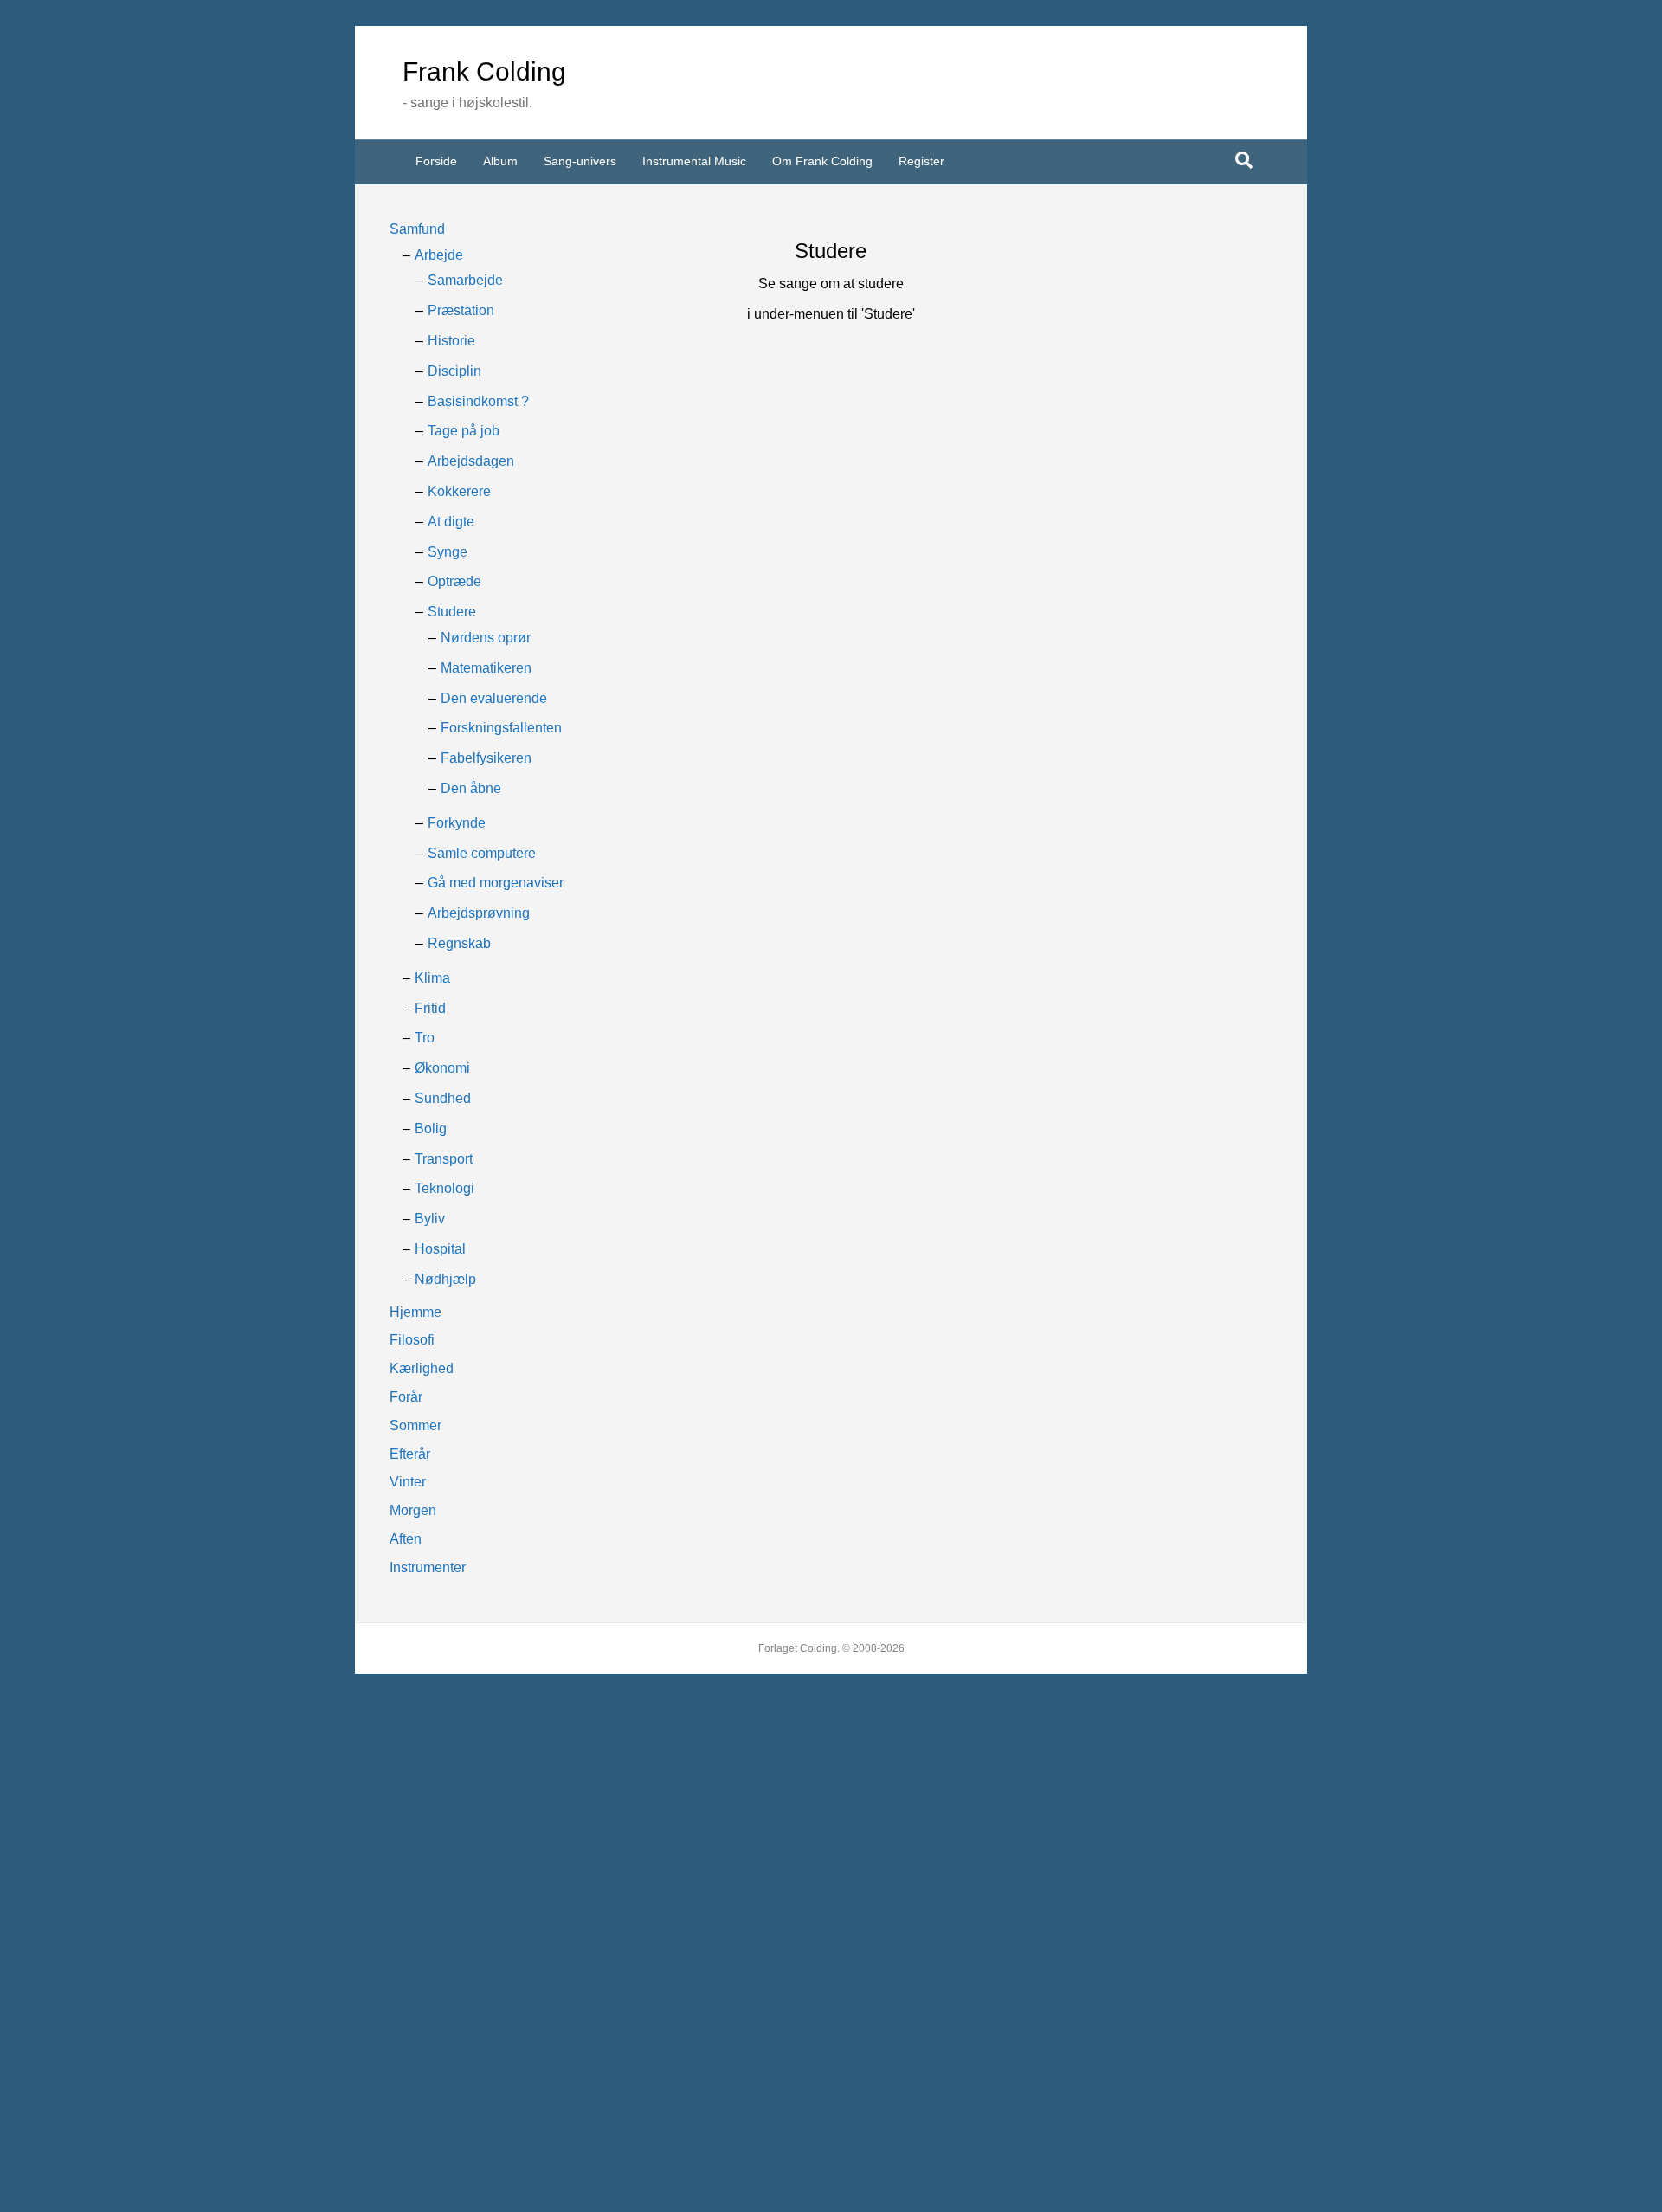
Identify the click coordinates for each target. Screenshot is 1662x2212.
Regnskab (459, 943)
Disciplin (454, 371)
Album (500, 161)
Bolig (431, 1129)
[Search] (1244, 160)
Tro (425, 1038)
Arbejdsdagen (471, 461)
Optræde (454, 581)
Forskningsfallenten (501, 728)
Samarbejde (465, 280)
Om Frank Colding (822, 161)
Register (921, 161)
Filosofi (412, 1340)
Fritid (430, 1008)
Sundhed (443, 1098)
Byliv (430, 1219)
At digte (451, 522)
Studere (452, 612)
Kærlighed (422, 1368)
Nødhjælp (445, 1279)
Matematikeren (486, 668)
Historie (451, 341)
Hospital (440, 1249)
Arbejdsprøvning (479, 913)
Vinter (408, 1482)
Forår (406, 1397)
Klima (432, 978)
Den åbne (471, 788)
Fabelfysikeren (486, 758)
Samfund (417, 229)
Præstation (461, 310)
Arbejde (439, 255)
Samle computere (482, 853)
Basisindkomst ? (478, 401)
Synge (448, 552)
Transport (444, 1159)
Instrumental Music (694, 161)
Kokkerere (459, 491)
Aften (406, 1539)
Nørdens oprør (486, 638)
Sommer (415, 1425)
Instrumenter (428, 1567)
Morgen (413, 1510)
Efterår (410, 1454)
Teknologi (444, 1188)
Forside (436, 161)
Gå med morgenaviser (496, 883)
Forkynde (457, 823)
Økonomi (442, 1068)
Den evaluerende (494, 698)
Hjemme (415, 1312)
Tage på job (464, 431)
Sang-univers (580, 161)
